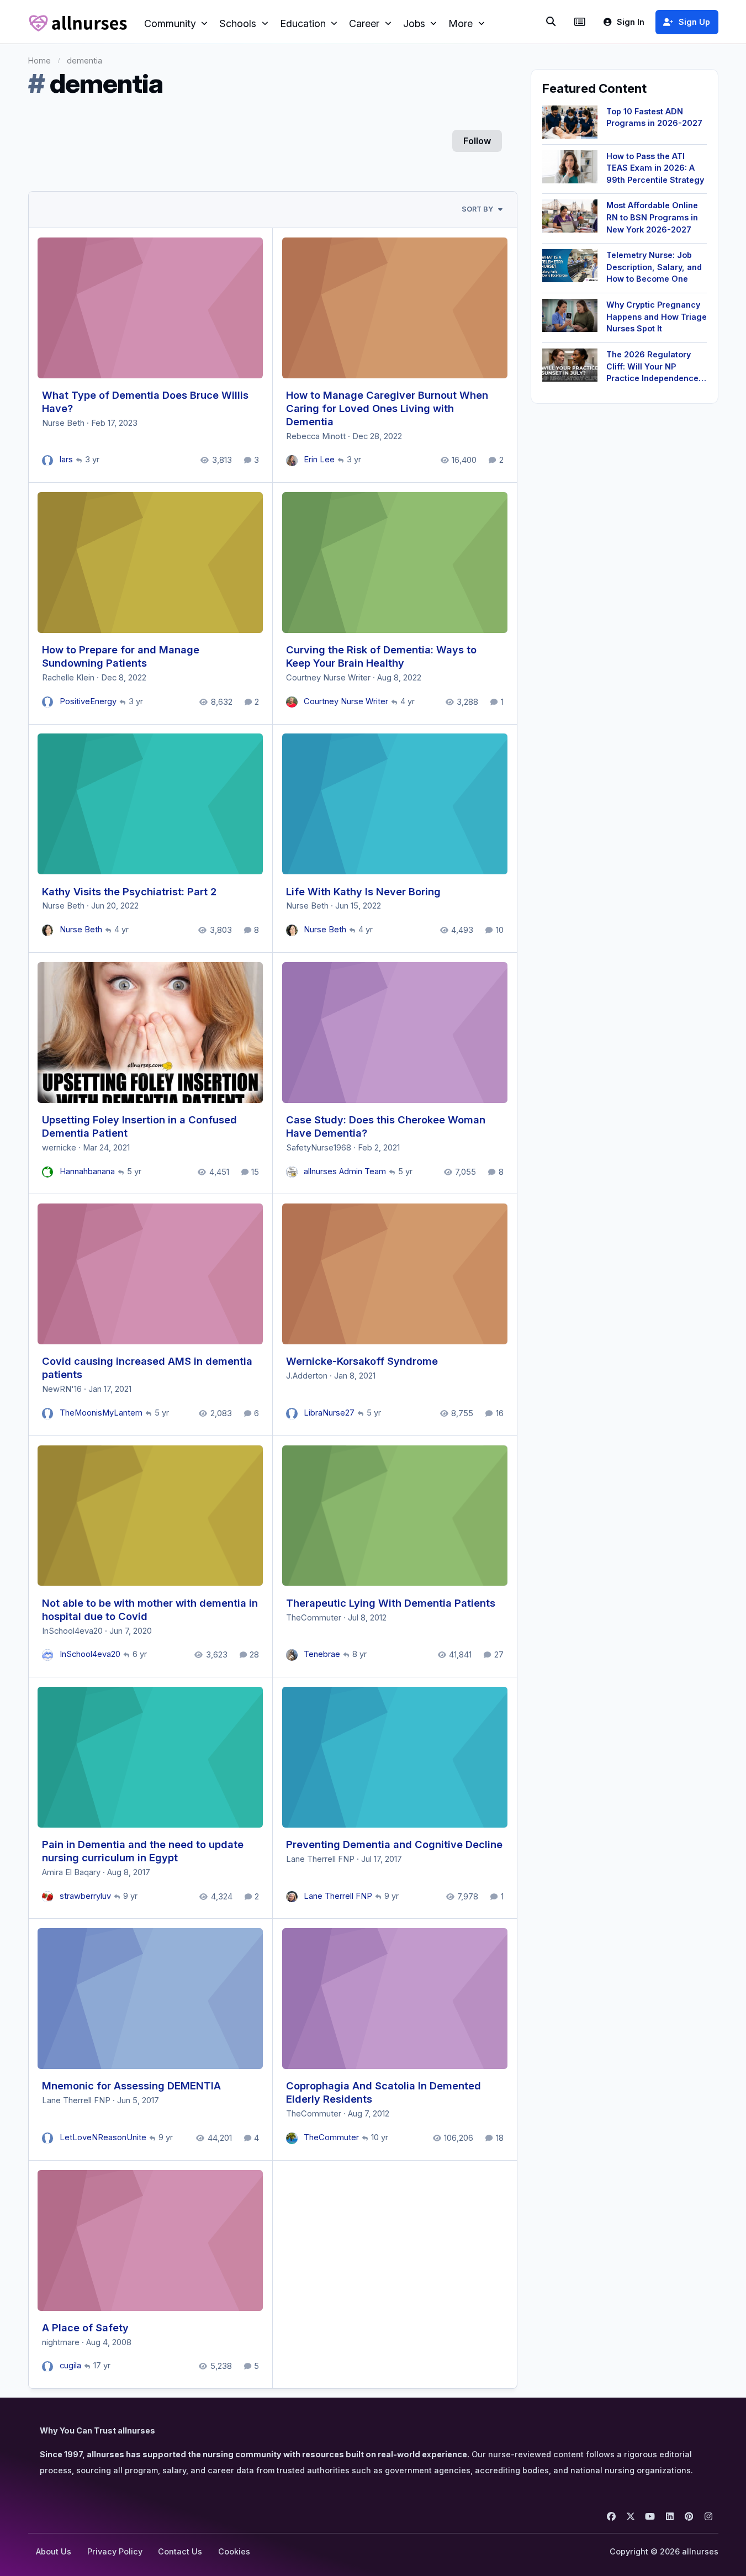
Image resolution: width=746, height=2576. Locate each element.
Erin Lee (319, 460)
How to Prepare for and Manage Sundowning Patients (121, 656)
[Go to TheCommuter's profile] (292, 2138)
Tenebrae (322, 1654)
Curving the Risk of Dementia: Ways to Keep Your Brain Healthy (381, 656)
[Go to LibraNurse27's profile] (292, 1414)
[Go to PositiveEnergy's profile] (48, 702)
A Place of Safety (85, 2327)
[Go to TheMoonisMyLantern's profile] (48, 1414)
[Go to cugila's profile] (48, 2367)
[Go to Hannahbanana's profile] (48, 1172)
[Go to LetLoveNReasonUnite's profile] (48, 2138)
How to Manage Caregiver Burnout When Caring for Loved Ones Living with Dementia (387, 408)
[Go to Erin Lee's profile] (292, 461)
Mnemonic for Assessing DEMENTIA (131, 2086)
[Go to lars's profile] (48, 461)
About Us (54, 2551)
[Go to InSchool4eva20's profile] (48, 1655)
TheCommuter (314, 1618)
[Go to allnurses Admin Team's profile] (292, 1172)
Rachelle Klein (68, 678)
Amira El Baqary (71, 1872)
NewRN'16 (62, 1389)
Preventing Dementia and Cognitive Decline (394, 1844)
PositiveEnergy (88, 701)
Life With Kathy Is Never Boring (363, 891)
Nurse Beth (63, 423)
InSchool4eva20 (72, 1631)
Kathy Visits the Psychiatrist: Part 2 (129, 891)
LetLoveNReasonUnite (103, 2137)
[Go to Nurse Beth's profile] (48, 930)
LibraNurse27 (329, 1413)
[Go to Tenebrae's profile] (292, 1655)
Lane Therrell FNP (320, 1859)
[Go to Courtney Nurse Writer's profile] (292, 702)
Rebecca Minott (316, 436)
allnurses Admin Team (345, 1171)
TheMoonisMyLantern (101, 1413)
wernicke (59, 1148)
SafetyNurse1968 (319, 1148)
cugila (70, 2366)
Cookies (234, 2551)
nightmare (61, 2342)
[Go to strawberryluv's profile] (48, 1897)
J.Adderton (307, 1376)
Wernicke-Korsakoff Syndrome (362, 1361)
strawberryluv (85, 1896)
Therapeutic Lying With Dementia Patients (391, 1603)
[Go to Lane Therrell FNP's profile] (292, 1897)
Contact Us (180, 2551)
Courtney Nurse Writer (328, 678)
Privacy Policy (115, 2551)
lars (66, 460)
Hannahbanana (87, 1171)
